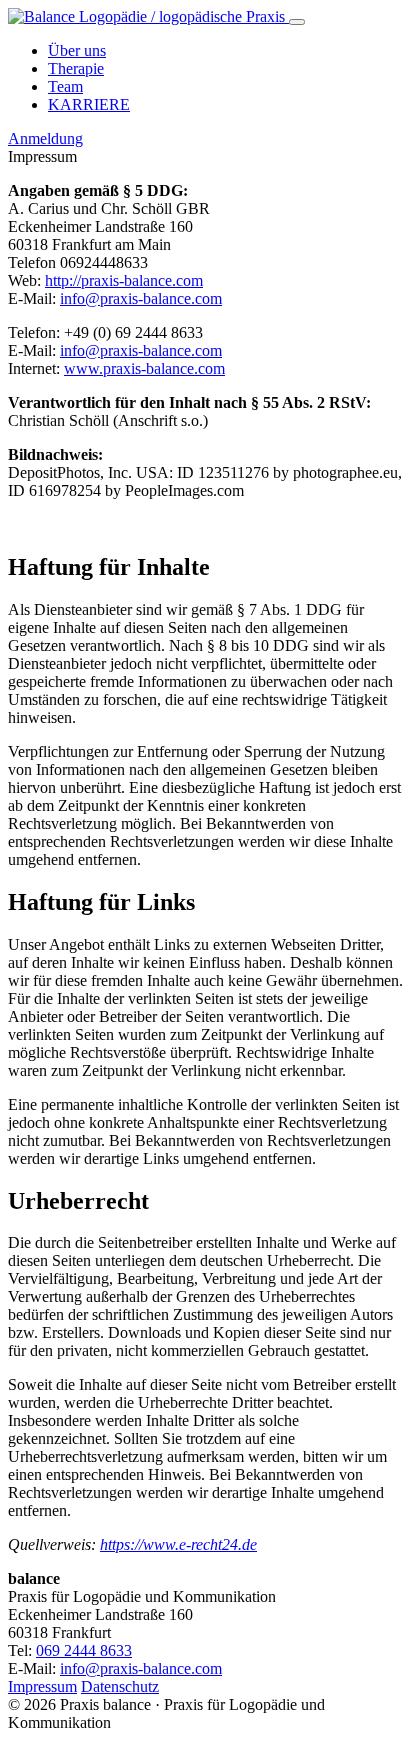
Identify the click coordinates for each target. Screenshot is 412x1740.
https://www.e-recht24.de (178, 1544)
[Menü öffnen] (297, 22)
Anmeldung (45, 138)
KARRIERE (89, 104)
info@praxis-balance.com (141, 298)
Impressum (42, 1686)
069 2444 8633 (84, 1650)
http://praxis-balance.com (124, 280)
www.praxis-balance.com (144, 368)
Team (65, 86)
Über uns (77, 50)
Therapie (76, 68)
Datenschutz (120, 1686)
